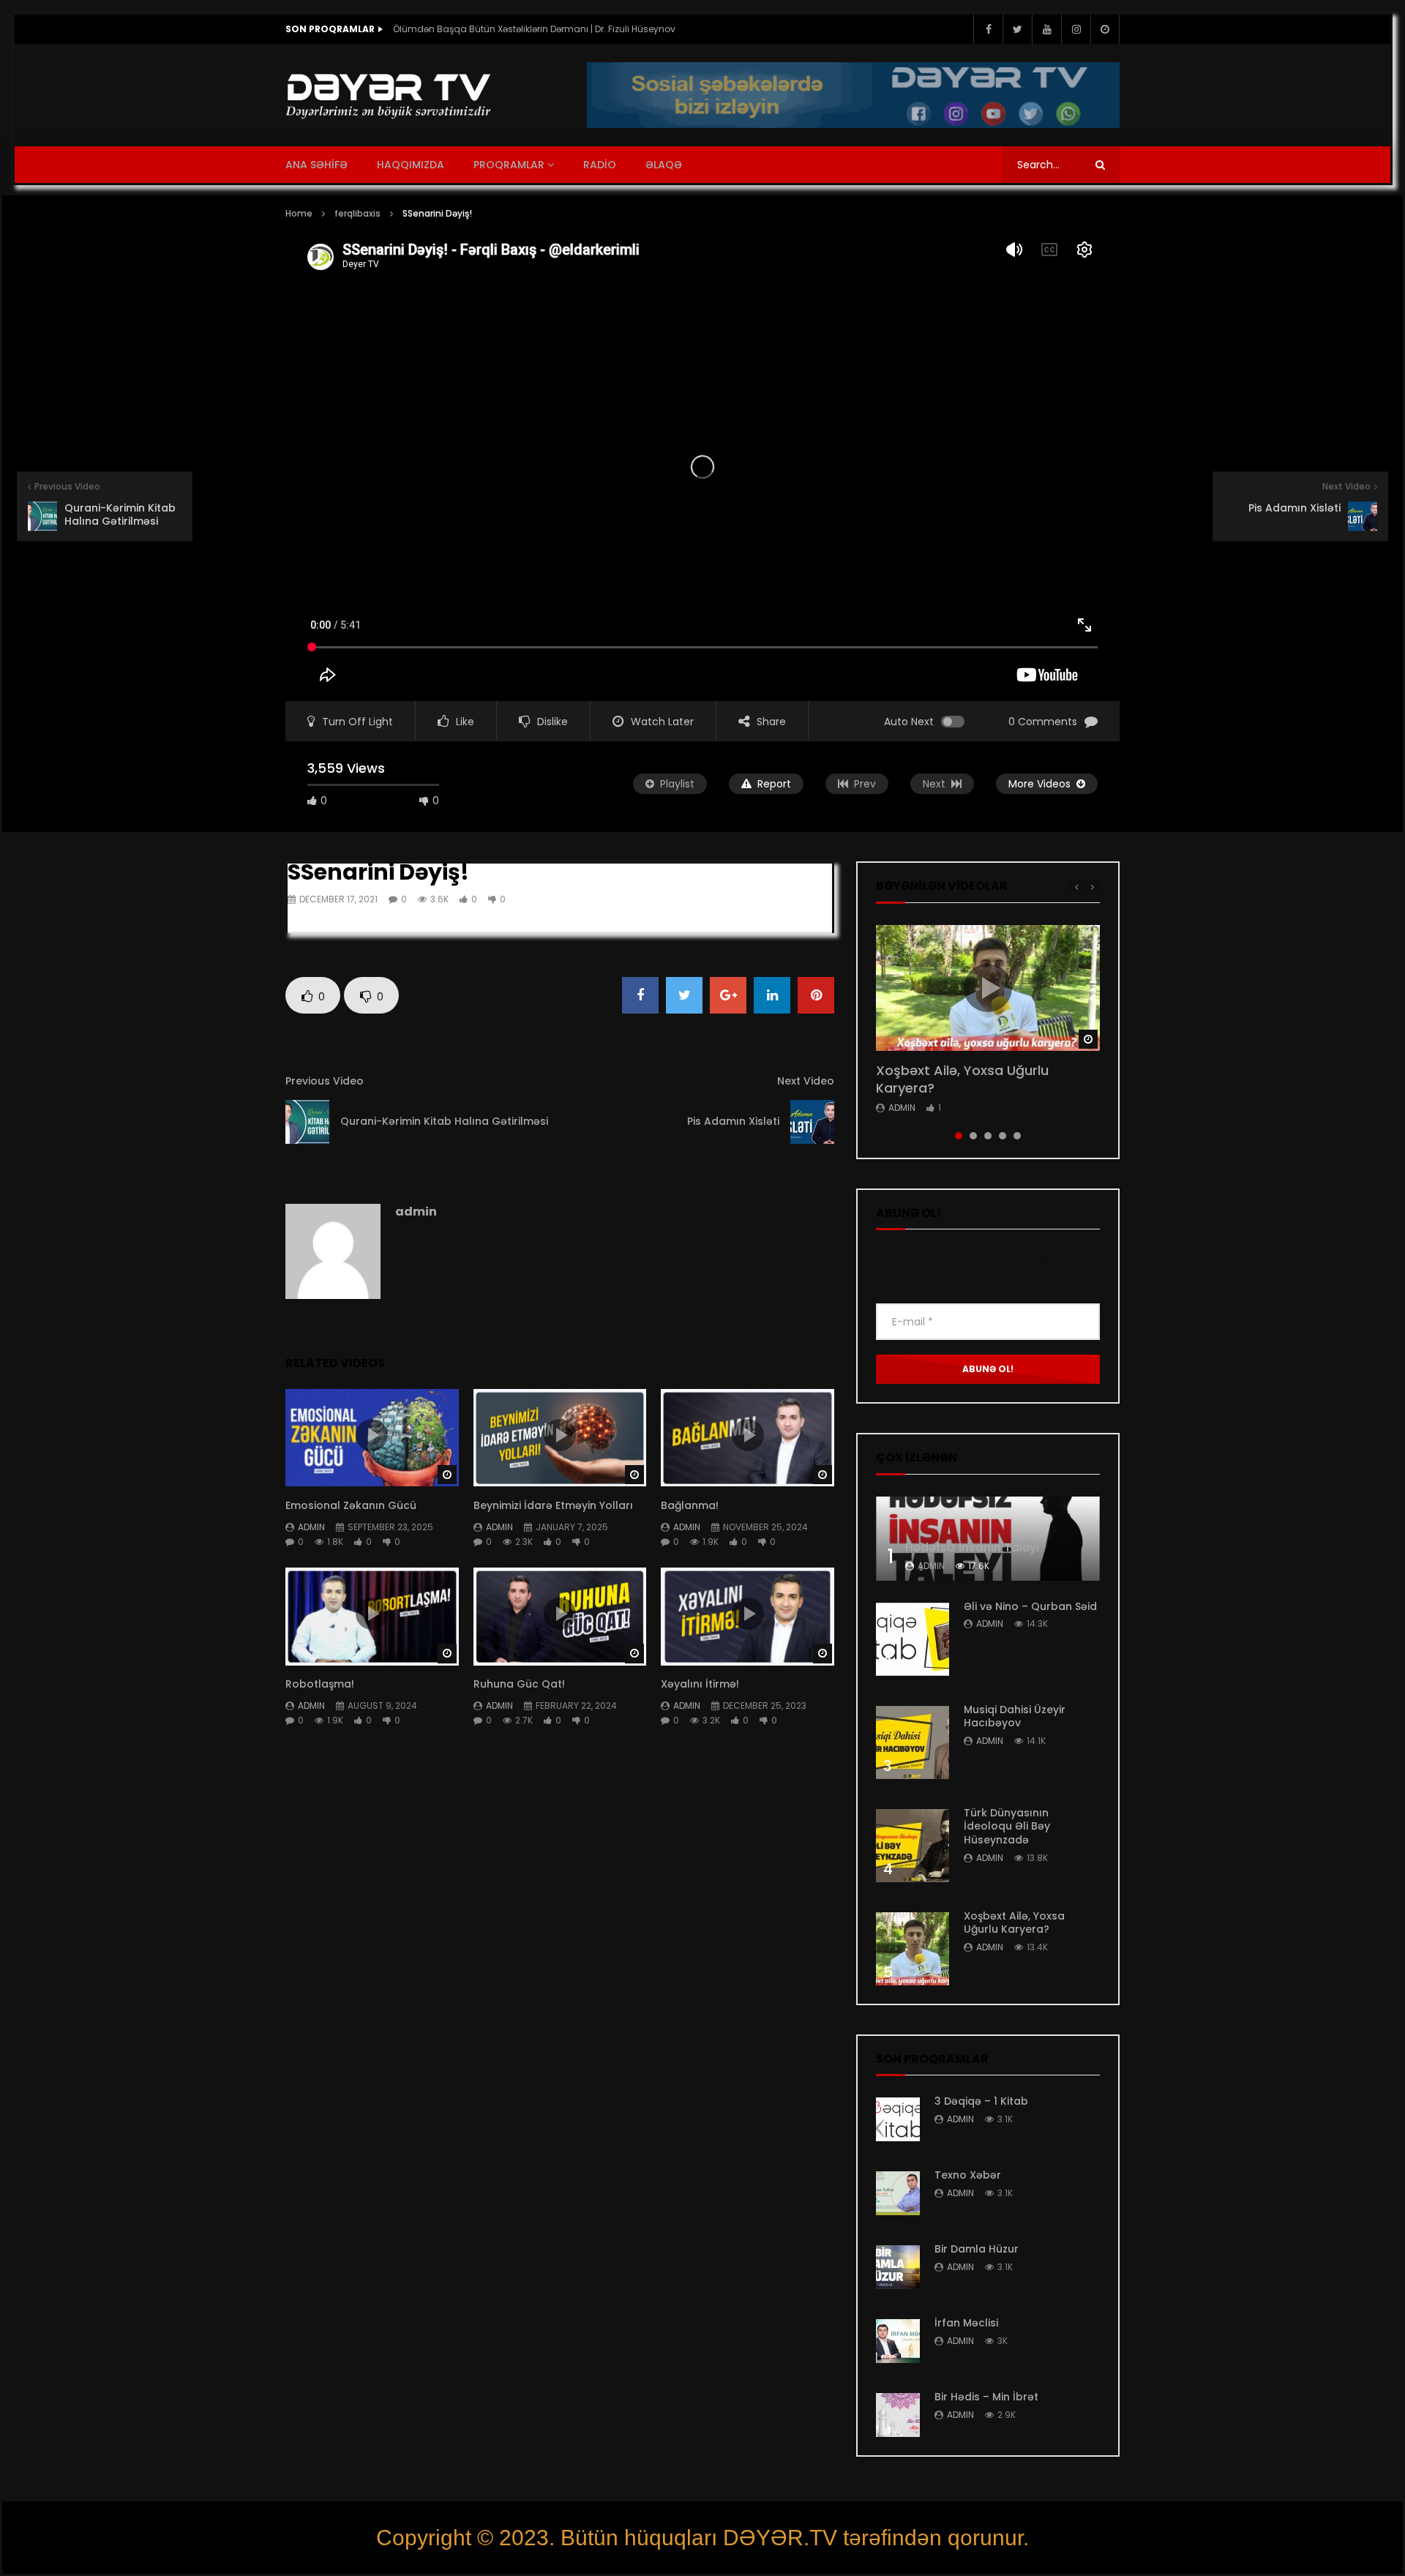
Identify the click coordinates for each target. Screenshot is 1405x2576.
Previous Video (325, 1081)
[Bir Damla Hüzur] (898, 2267)
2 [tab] (973, 1136)
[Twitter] (1017, 29)
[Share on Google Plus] (728, 995)
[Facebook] (988, 29)
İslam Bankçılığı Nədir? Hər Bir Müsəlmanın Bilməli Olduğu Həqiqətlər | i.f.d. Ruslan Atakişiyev (539, 29)
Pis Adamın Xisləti (733, 1121)
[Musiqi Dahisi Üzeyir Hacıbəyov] (913, 1742)
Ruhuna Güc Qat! (521, 1684)
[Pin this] (816, 995)
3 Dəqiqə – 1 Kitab (981, 2101)
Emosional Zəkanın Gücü (351, 1505)
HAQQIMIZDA (411, 165)
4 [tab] (1003, 1136)
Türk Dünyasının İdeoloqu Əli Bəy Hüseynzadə (1007, 1827)
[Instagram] (1076, 29)
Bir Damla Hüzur (977, 2249)
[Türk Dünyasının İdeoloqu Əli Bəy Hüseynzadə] (913, 1846)
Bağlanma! (690, 1505)
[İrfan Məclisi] (898, 2341)
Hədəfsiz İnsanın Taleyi (972, 1547)
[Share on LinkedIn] (772, 995)
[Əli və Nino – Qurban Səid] (913, 1639)
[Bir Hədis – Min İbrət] (898, 2415)
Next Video (806, 1081)
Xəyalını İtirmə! (700, 1684)
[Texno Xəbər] (898, 2193)
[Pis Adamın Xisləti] (812, 1122)
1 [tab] (959, 1136)
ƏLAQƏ (664, 165)
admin (416, 1212)
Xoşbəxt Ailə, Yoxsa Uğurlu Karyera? (962, 1079)
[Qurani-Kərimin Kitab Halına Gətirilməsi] (307, 1122)
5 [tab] (1017, 1136)
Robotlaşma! (320, 1684)
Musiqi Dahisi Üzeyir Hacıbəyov (1015, 1716)
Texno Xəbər (968, 2175)
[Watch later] (1105, 29)
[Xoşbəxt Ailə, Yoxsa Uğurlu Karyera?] (913, 1949)
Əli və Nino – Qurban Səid (1030, 1606)
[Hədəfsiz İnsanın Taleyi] (988, 1539)
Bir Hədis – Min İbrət (986, 2397)
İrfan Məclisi (966, 2323)
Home (299, 213)
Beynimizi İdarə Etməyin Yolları (553, 1505)
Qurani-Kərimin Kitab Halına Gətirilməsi (444, 1121)
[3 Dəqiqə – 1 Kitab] (898, 2119)
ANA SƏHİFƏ (316, 165)
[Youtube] (1046, 29)
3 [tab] (988, 1136)
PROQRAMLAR (509, 165)
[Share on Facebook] (640, 995)
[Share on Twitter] (684, 995)
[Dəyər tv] (389, 95)
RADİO (600, 165)
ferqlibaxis (357, 213)
